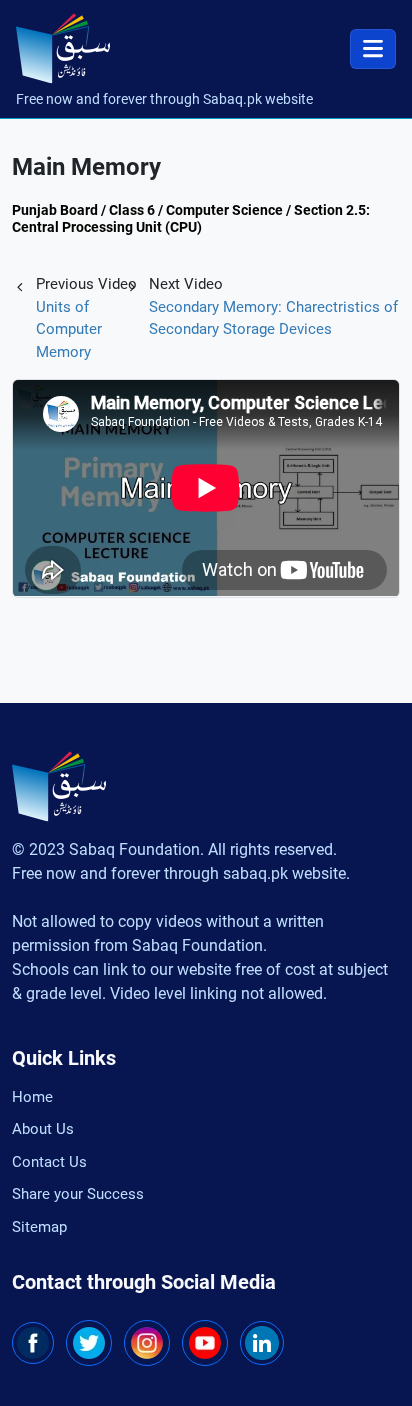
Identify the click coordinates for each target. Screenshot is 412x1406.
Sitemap (39, 1227)
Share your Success (78, 1194)
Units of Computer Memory (69, 329)
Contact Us (49, 1162)
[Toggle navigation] (373, 49)
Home (32, 1097)
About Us (43, 1129)
